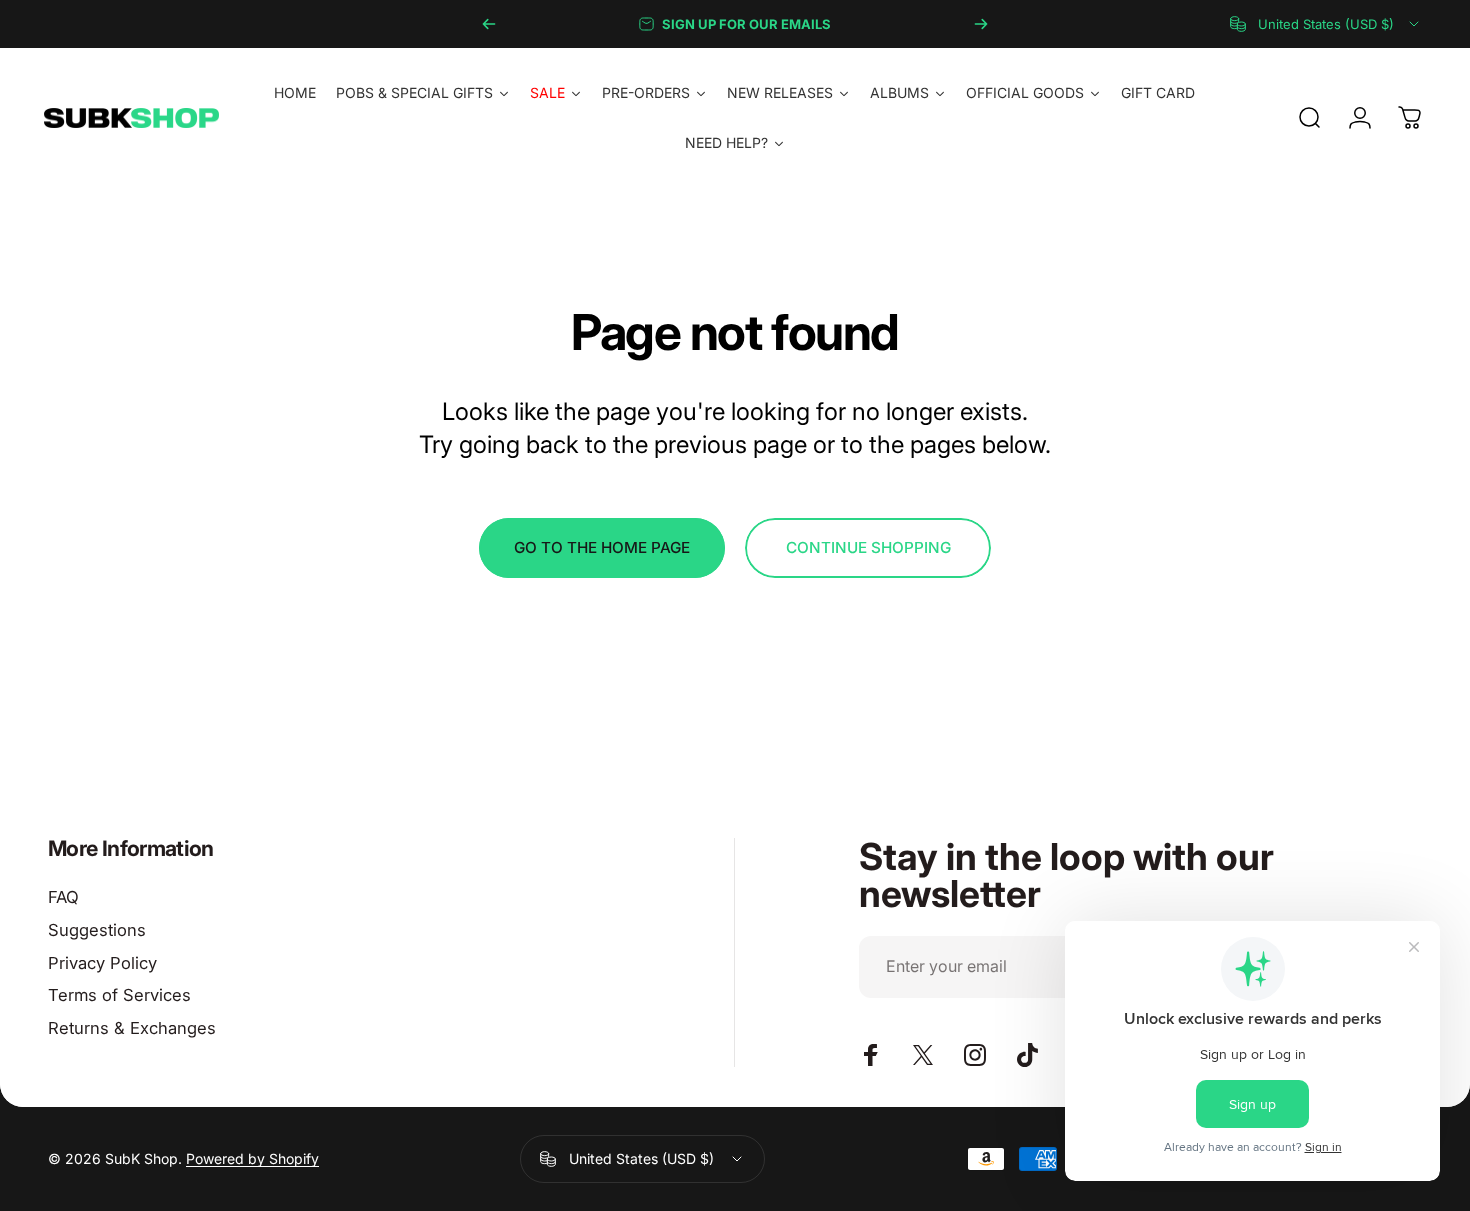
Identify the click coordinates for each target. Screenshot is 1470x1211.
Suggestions (97, 930)
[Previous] (489, 24)
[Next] (981, 24)
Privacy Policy (102, 963)
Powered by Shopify (252, 1158)
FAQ (63, 897)
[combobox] (1326, 24)
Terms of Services (119, 995)
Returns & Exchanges (132, 1028)
